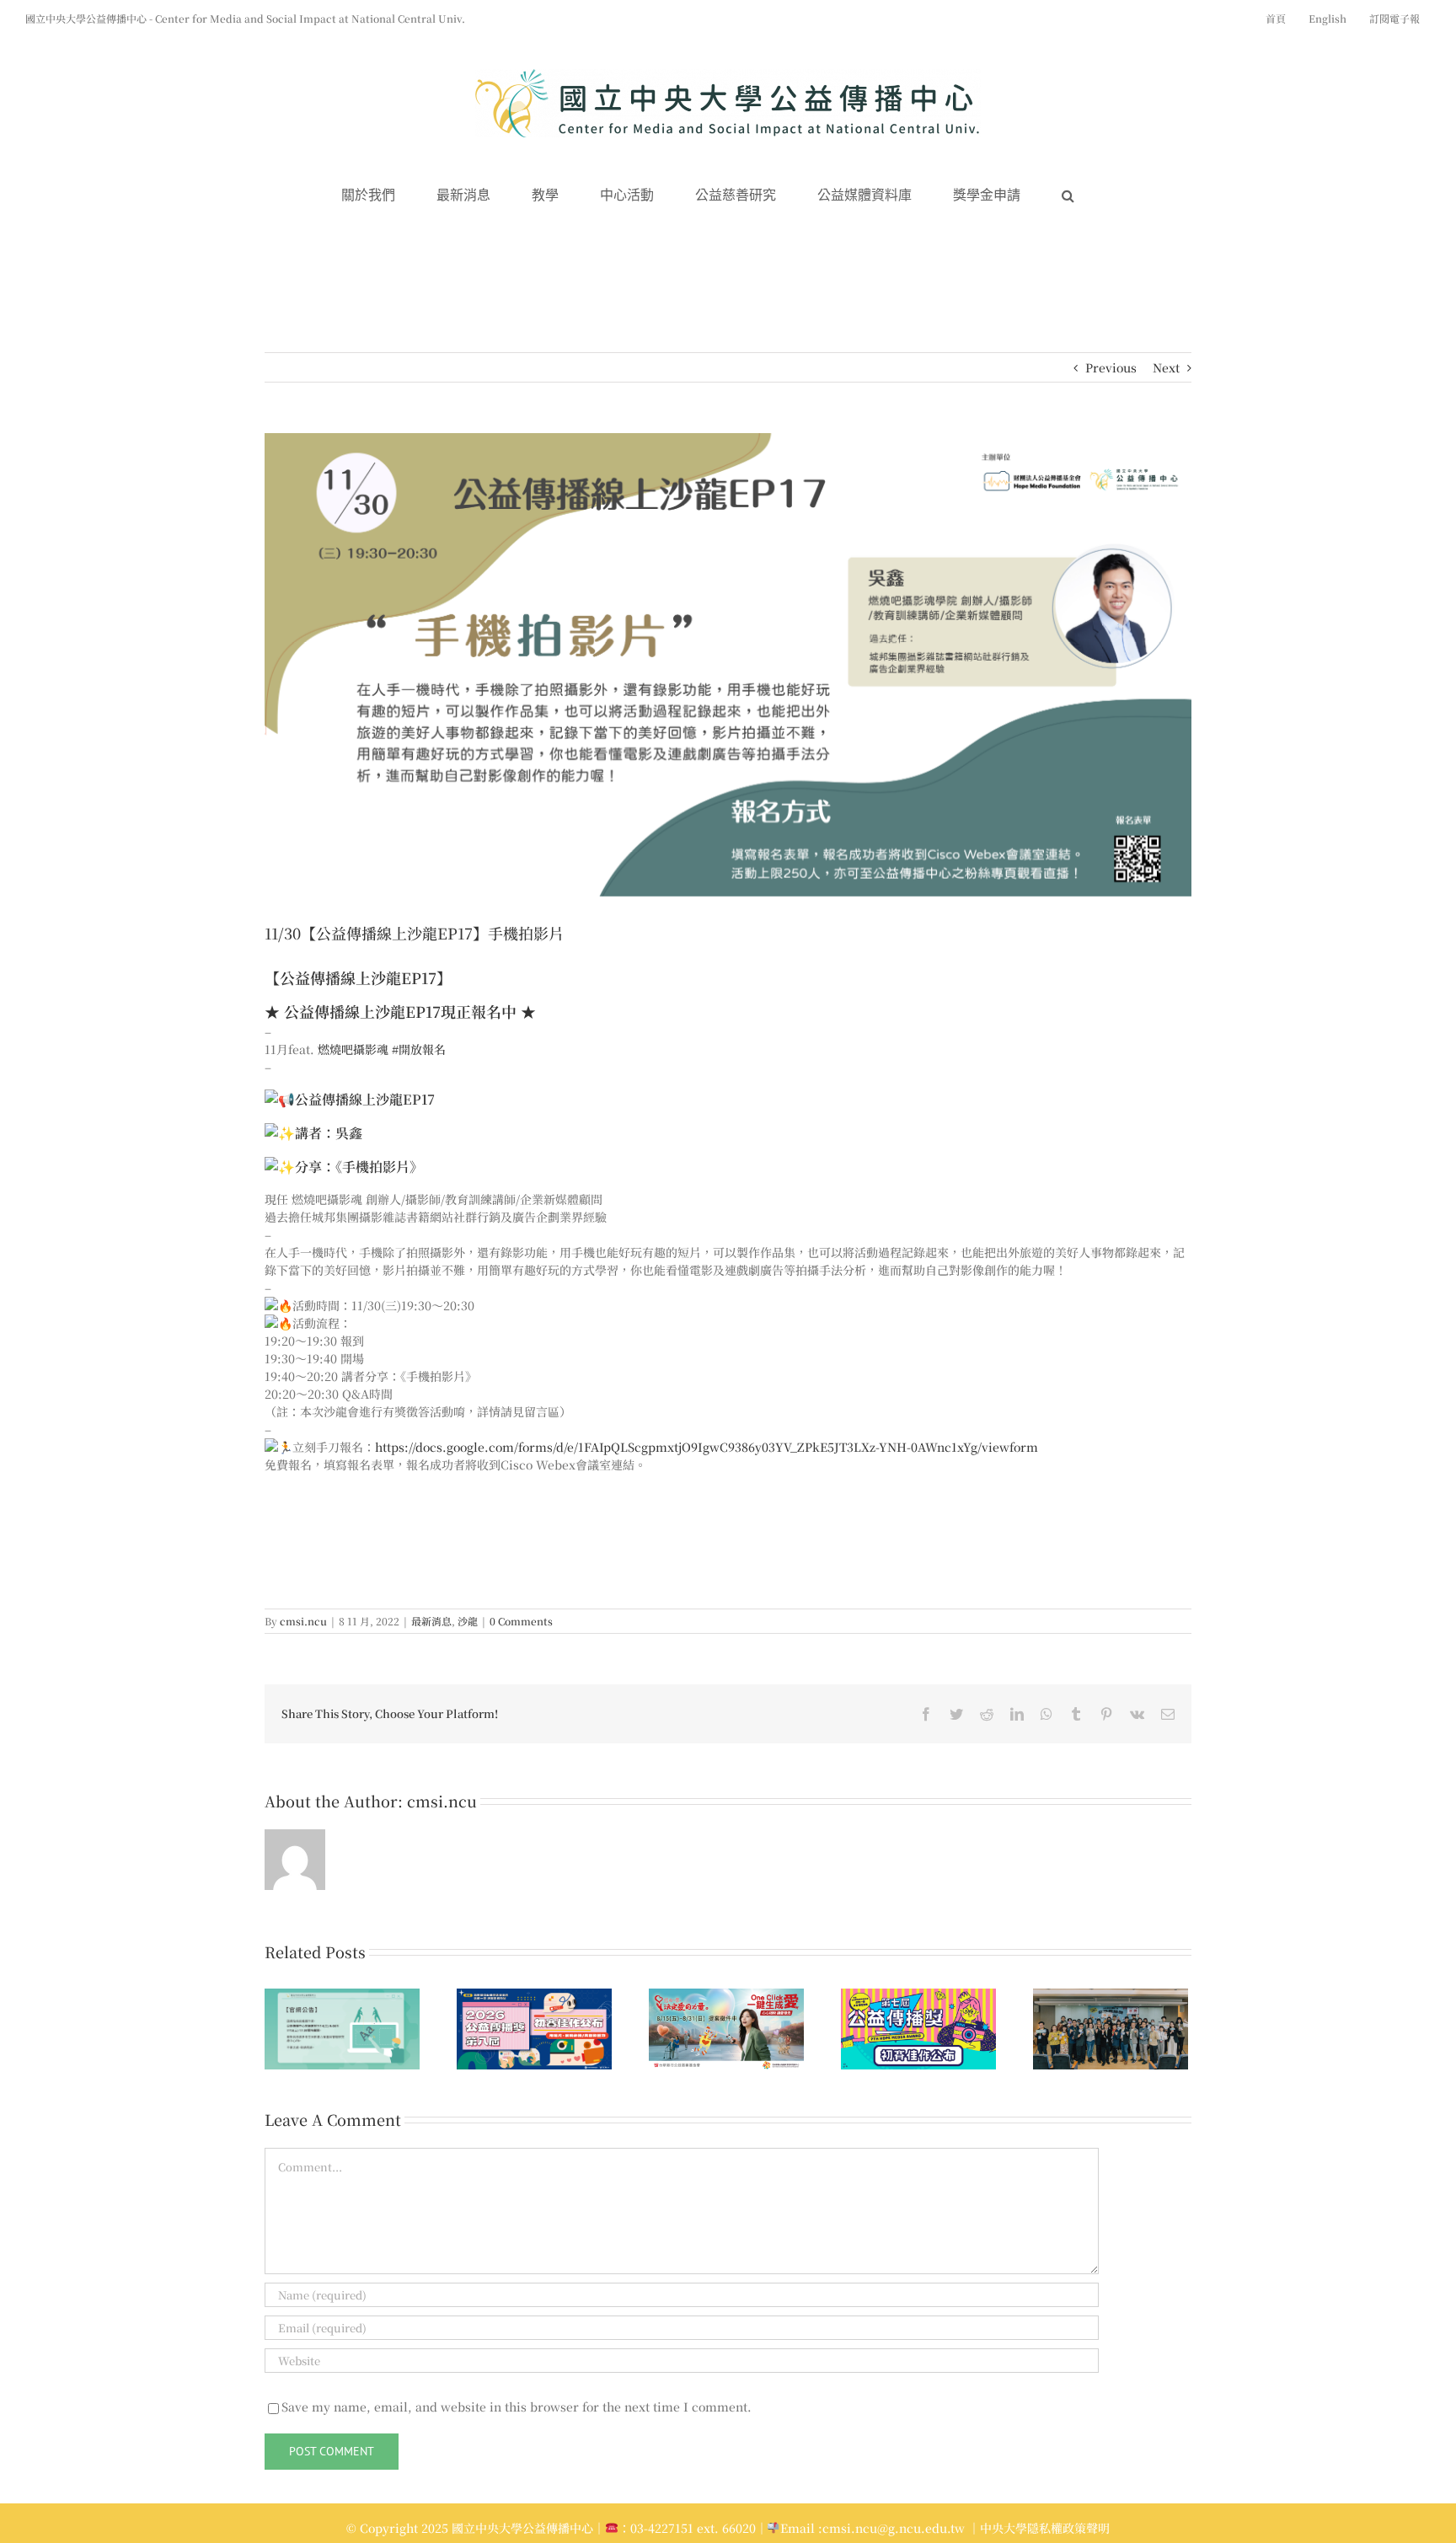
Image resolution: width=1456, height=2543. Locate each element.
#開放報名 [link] (419, 1049)
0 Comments (521, 1621)
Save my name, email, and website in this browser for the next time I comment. (517, 2406)
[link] (353, 1049)
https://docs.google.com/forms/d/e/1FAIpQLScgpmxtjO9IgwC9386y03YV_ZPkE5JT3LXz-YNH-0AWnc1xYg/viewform (707, 1447)
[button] (1068, 196)
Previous (1111, 367)
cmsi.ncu (303, 1621)
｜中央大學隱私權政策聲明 (1039, 2528)
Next (1166, 367)
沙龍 (468, 1621)
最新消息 (431, 1621)
